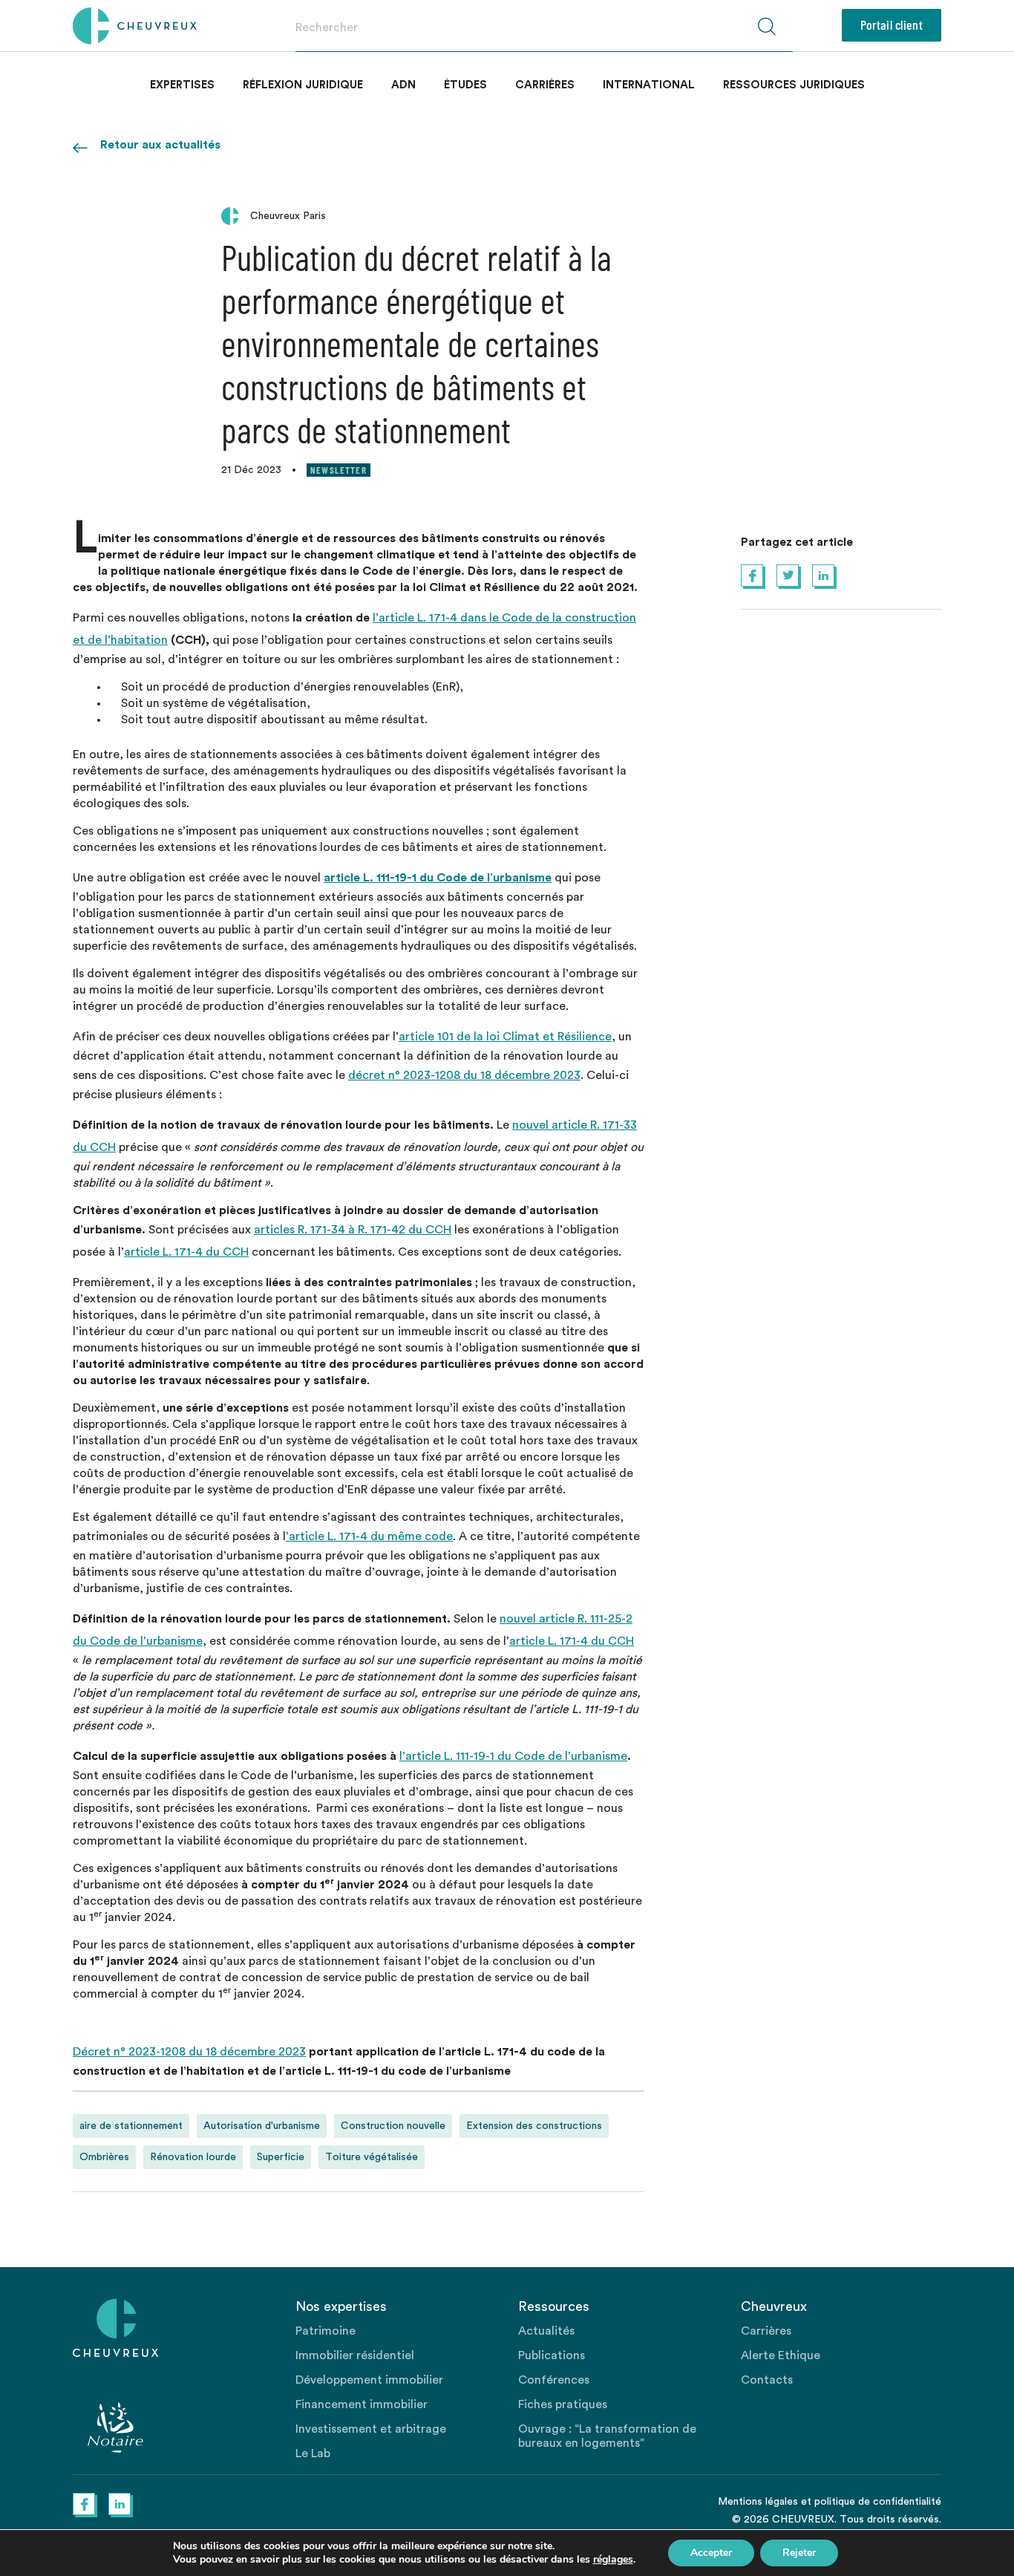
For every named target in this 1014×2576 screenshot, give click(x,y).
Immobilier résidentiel (355, 2355)
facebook (752, 575)
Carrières (545, 85)
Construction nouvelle (393, 2126)
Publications (552, 2355)
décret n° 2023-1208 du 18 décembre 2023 (464, 1075)
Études (465, 85)
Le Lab (313, 2453)
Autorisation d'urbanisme (262, 2126)
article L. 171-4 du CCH (186, 1252)
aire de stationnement (131, 2126)
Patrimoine (326, 2331)
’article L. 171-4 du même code (369, 1536)
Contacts (767, 2380)
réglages (613, 2560)
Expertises (182, 85)
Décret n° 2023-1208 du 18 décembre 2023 (189, 2052)
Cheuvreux (135, 26)
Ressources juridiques (794, 85)
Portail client (892, 25)
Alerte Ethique (781, 2355)
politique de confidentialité (878, 2502)
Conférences (554, 2380)
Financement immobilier (362, 2404)
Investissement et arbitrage (371, 2429)
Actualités (546, 2331)
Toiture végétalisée (372, 2157)
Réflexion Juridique (303, 85)
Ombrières (104, 2157)
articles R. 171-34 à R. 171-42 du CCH (353, 1230)
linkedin (823, 575)
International (649, 85)
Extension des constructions (534, 2126)
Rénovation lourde (193, 2157)
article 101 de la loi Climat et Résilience (505, 1037)
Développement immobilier (369, 2380)
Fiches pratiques (563, 2404)
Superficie (281, 2157)
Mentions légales (758, 2502)
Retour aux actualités (160, 145)
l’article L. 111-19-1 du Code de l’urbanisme (513, 1756)
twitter (788, 575)
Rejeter (799, 2553)
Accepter (711, 2553)
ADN (403, 85)
